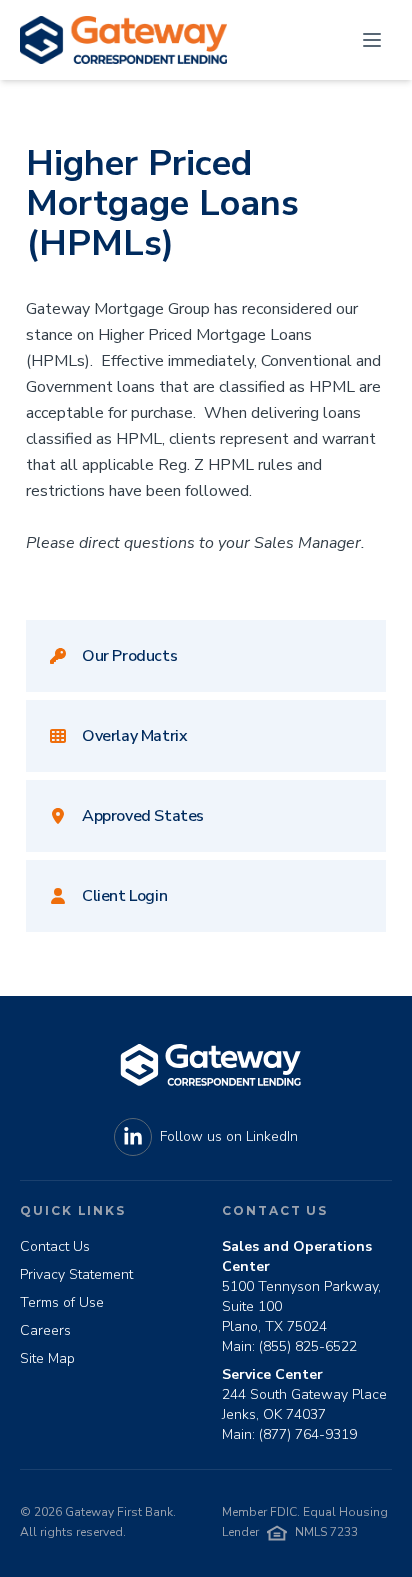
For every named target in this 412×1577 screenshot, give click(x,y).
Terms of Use (62, 1302)
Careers (45, 1330)
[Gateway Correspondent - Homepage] (123, 40)
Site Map (47, 1358)
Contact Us (55, 1246)
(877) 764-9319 (308, 1434)
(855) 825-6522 (308, 1346)
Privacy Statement (76, 1274)
